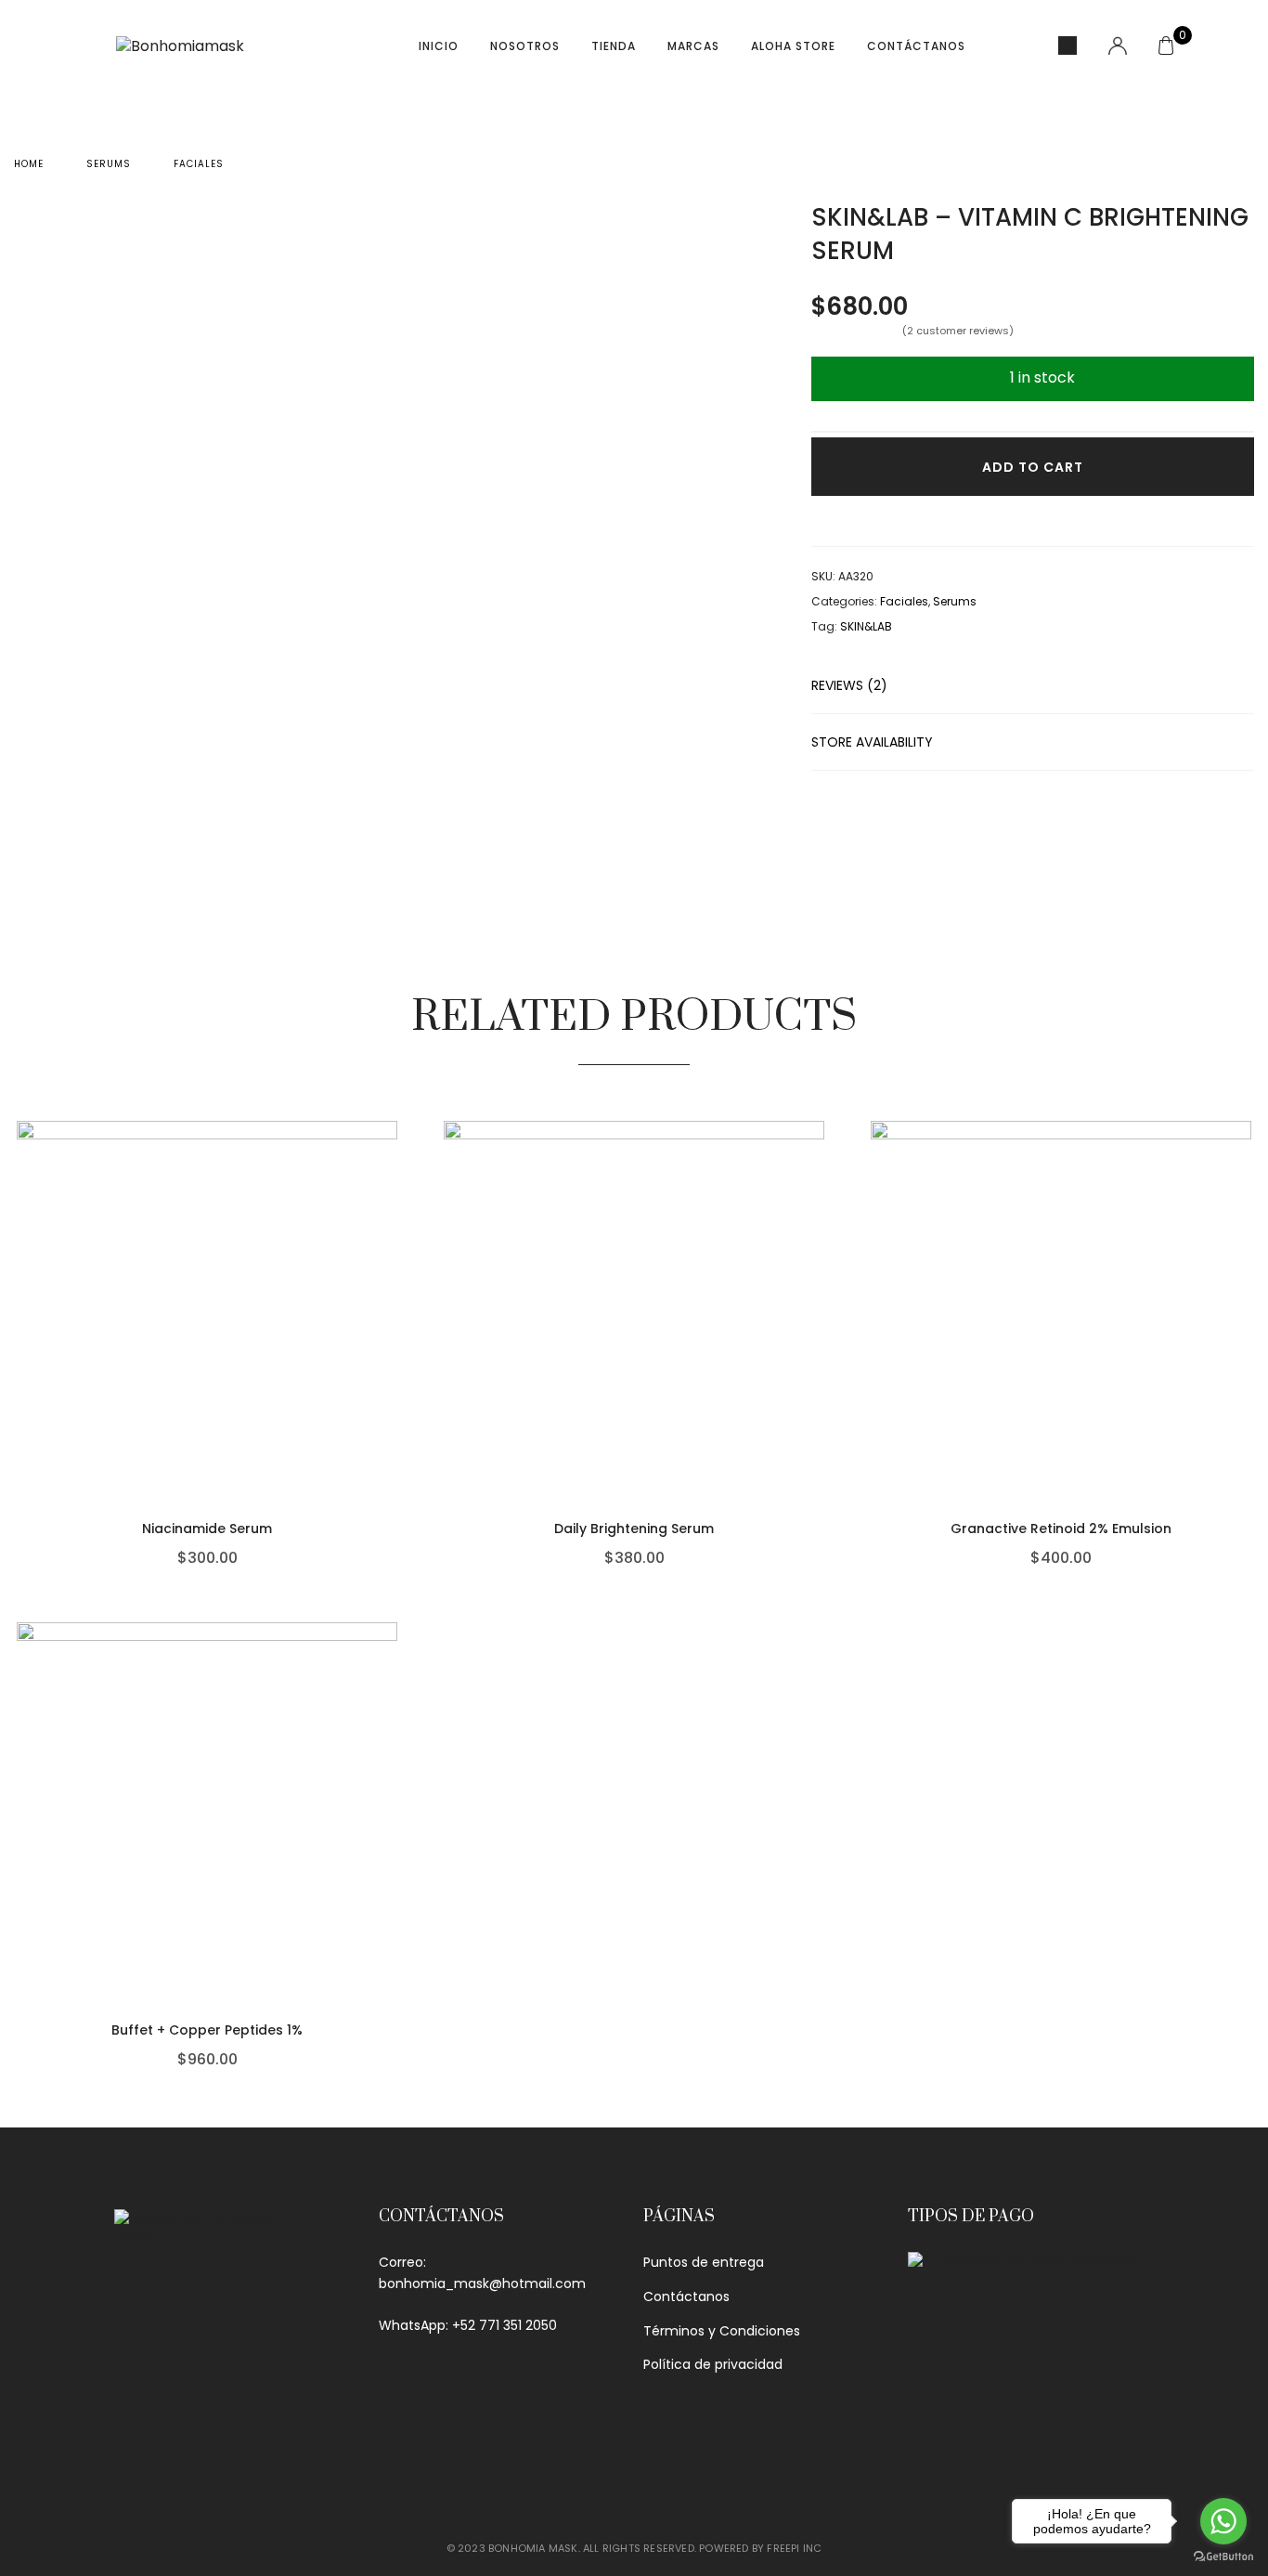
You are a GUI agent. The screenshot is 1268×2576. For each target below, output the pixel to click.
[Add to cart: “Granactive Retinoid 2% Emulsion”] (1247, 1423)
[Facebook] (133, 2445)
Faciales (199, 164)
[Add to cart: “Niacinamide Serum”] (393, 1423)
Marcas (693, 46)
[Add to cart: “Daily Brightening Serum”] (820, 1423)
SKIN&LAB (866, 626)
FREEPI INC (794, 2548)
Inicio (439, 46)
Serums (109, 164)
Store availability (872, 742)
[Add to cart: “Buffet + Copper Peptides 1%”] (393, 1924)
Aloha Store (793, 46)
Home (29, 164)
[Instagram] (226, 2445)
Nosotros (525, 46)
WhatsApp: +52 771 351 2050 (468, 2325)
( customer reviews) (958, 331)
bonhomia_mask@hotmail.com (482, 2283)
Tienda (614, 46)
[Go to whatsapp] (1223, 2521)
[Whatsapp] (179, 2445)
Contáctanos (916, 46)
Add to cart (1033, 467)
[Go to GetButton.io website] (1223, 2557)
